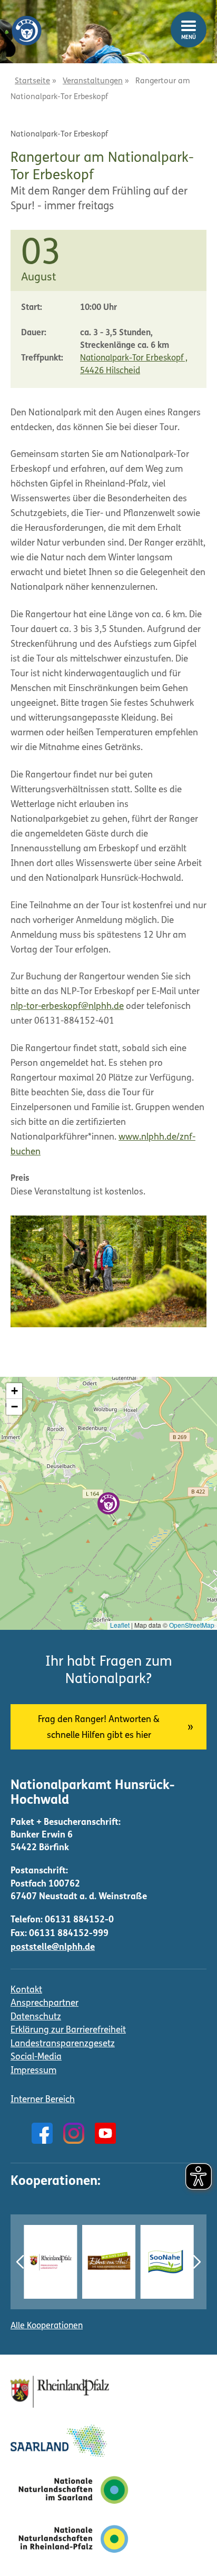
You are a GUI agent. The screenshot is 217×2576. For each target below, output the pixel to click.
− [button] (14, 1407)
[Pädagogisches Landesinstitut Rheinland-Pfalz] (50, 2262)
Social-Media (36, 2057)
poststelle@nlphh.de (53, 1947)
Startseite (32, 81)
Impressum (33, 2071)
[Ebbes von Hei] (109, 2262)
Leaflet (120, 1625)
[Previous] (20, 2262)
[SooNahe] (167, 2262)
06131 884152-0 (79, 1920)
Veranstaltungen (93, 81)
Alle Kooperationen (47, 2326)
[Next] (197, 2262)
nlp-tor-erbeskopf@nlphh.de (67, 1007)
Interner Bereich (43, 2100)
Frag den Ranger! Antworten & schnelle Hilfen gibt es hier (99, 1728)
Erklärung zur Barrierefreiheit (68, 2030)
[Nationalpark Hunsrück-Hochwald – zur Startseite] (26, 23)
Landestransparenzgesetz (63, 2044)
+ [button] (14, 1391)
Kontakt (26, 1990)
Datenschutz (36, 2017)
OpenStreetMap (192, 1625)
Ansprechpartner (45, 2003)
